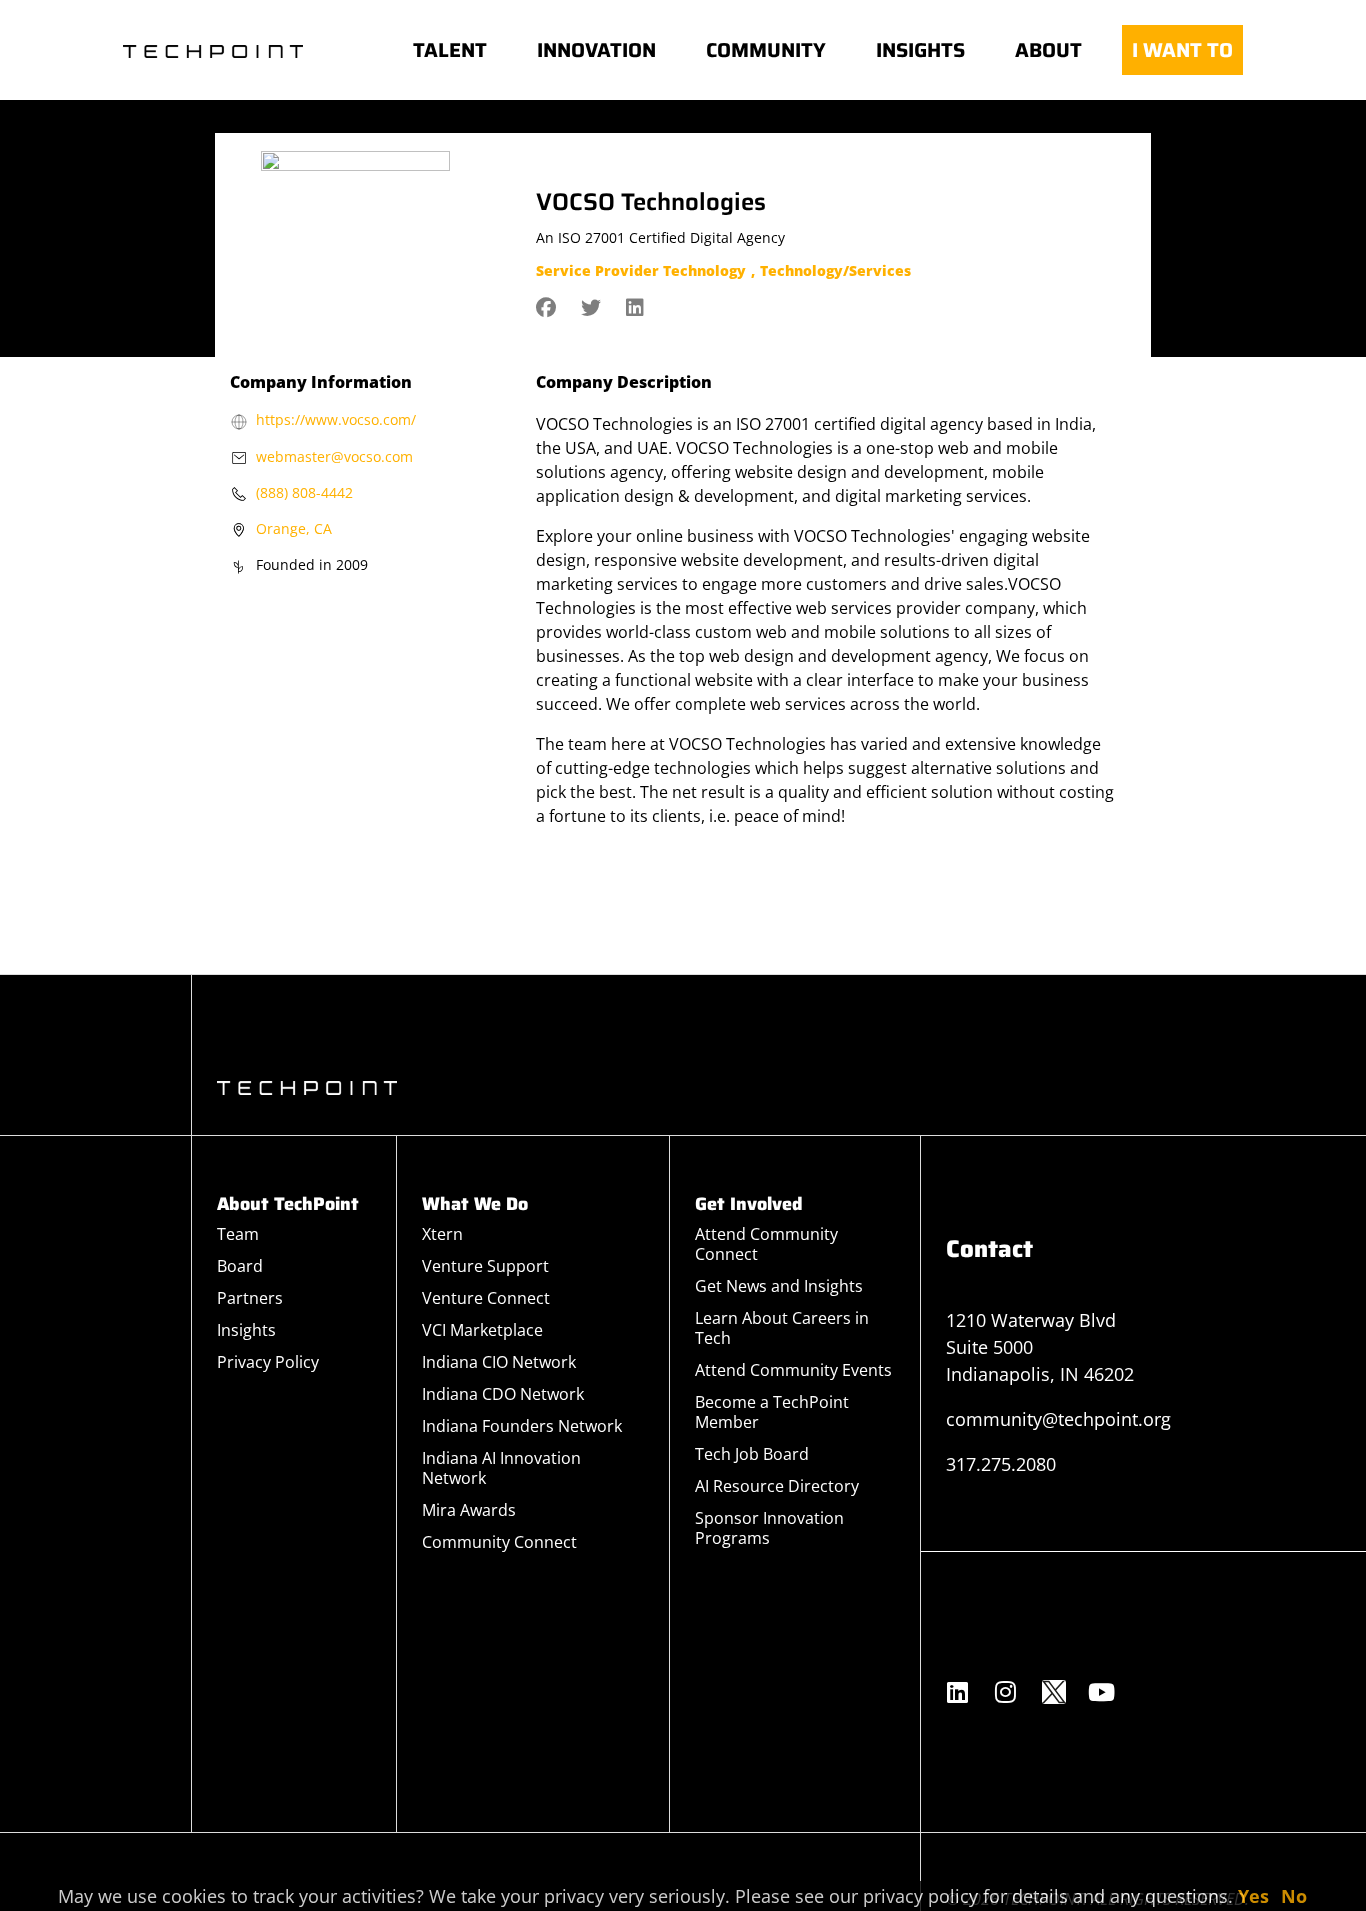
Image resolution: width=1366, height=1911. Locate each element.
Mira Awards (469, 1510)
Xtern (442, 1234)
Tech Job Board (752, 1454)
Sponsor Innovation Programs (769, 1528)
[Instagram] (1006, 1692)
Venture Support (485, 1266)
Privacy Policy (268, 1362)
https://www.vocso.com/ (336, 419)
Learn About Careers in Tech (782, 1328)
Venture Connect (486, 1298)
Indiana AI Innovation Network (501, 1468)
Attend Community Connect (766, 1244)
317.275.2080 (1001, 1464)
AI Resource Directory (777, 1486)
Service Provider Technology (641, 270)
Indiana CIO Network (499, 1362)
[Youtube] (1102, 1692)
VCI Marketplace (482, 1330)
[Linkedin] (958, 1692)
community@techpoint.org (1058, 1419)
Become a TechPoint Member (772, 1412)
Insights (246, 1330)
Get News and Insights (779, 1286)
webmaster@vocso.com (334, 456)
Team (238, 1234)
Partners (250, 1298)
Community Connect (499, 1542)
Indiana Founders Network (522, 1426)
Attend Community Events (793, 1370)
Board (240, 1266)
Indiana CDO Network (503, 1394)
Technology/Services (835, 270)
